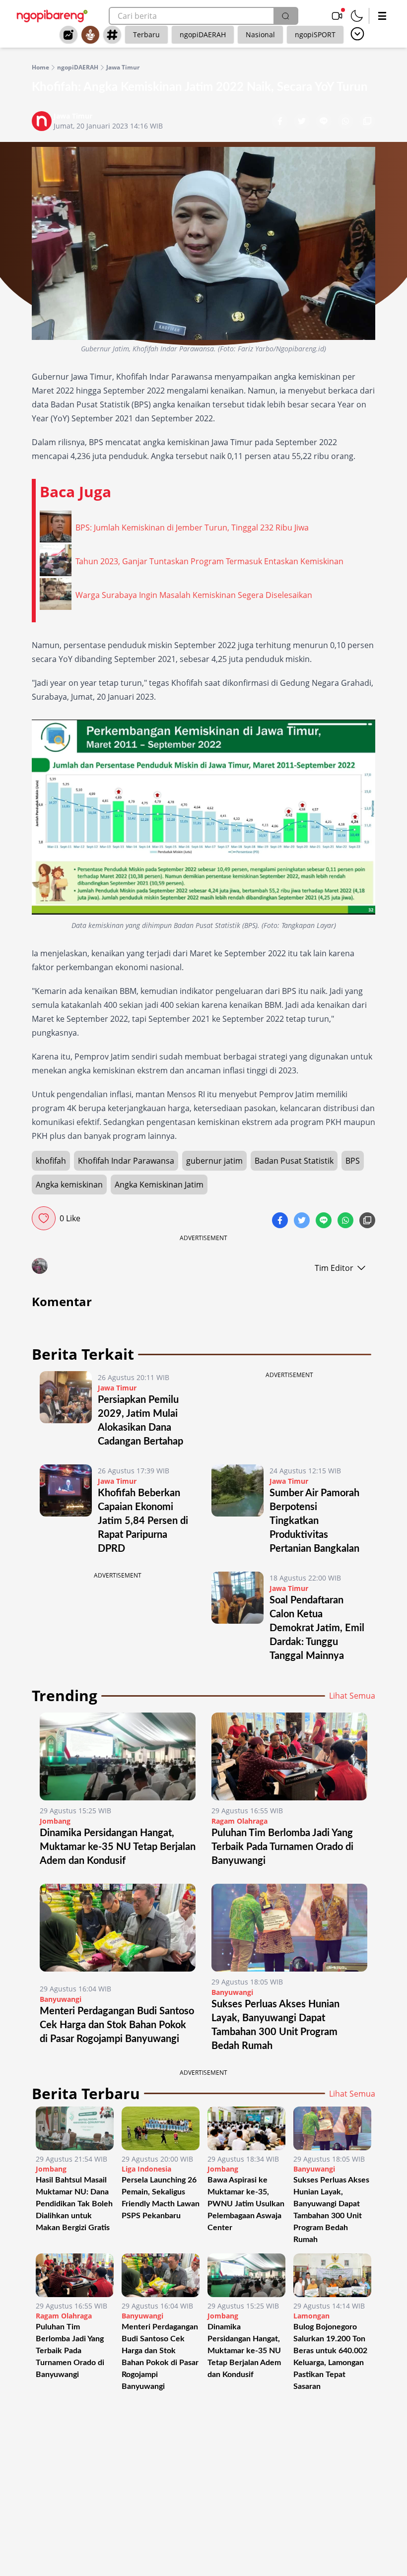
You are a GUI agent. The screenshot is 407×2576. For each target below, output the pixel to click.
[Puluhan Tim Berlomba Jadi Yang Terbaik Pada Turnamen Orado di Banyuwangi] (289, 1756)
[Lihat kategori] (357, 34)
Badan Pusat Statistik (294, 1161)
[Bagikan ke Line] (325, 122)
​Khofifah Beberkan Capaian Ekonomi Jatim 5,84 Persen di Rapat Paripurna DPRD (143, 1521)
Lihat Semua (352, 1696)
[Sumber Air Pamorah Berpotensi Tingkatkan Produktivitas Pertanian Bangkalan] (237, 1510)
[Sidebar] (382, 16)
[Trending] (68, 35)
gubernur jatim (214, 1161)
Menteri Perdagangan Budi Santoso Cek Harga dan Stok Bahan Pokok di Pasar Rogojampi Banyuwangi (117, 2025)
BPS (353, 1161)
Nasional (260, 34)
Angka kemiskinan (69, 1185)
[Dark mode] (357, 16)
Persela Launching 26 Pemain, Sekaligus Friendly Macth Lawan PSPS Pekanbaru (161, 2198)
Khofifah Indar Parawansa (126, 1161)
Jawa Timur (123, 67)
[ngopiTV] (337, 16)
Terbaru (146, 34)
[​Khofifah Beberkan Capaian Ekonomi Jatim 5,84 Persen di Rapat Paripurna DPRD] (66, 1510)
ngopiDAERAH (203, 34)
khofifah (51, 1161)
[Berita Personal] (90, 35)
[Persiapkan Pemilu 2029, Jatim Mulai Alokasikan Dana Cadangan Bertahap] (66, 1410)
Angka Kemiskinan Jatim (159, 1185)
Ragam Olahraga (239, 1821)
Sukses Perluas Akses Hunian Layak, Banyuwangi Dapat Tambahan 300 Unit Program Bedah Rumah (331, 2210)
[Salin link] (367, 122)
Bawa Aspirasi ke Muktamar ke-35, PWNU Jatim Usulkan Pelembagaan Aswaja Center (246, 2204)
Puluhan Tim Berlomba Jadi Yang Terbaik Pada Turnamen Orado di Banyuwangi (282, 1847)
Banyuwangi (61, 1999)
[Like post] (44, 1218)
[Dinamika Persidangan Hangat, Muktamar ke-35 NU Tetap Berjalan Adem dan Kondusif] (118, 1756)
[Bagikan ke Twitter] (303, 122)
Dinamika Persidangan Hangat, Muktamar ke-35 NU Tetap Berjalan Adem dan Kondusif (118, 1847)
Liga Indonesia (146, 2169)
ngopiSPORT (315, 34)
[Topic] (112, 35)
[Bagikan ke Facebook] (281, 122)
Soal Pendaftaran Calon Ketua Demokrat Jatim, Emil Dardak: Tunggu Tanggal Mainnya (317, 1628)
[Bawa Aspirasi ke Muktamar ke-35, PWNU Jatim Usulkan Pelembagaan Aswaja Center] (246, 2128)
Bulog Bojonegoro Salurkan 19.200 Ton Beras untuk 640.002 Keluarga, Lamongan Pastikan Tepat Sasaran (330, 2357)
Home (40, 67)
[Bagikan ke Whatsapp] (346, 122)
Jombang (55, 1821)
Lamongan (311, 2316)
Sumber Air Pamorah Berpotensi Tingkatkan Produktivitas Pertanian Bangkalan (317, 1521)
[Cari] (285, 16)
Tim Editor (334, 1268)
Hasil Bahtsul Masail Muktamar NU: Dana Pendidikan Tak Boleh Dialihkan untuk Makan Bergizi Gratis (74, 2204)
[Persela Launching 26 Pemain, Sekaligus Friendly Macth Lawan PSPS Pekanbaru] (161, 2128)
